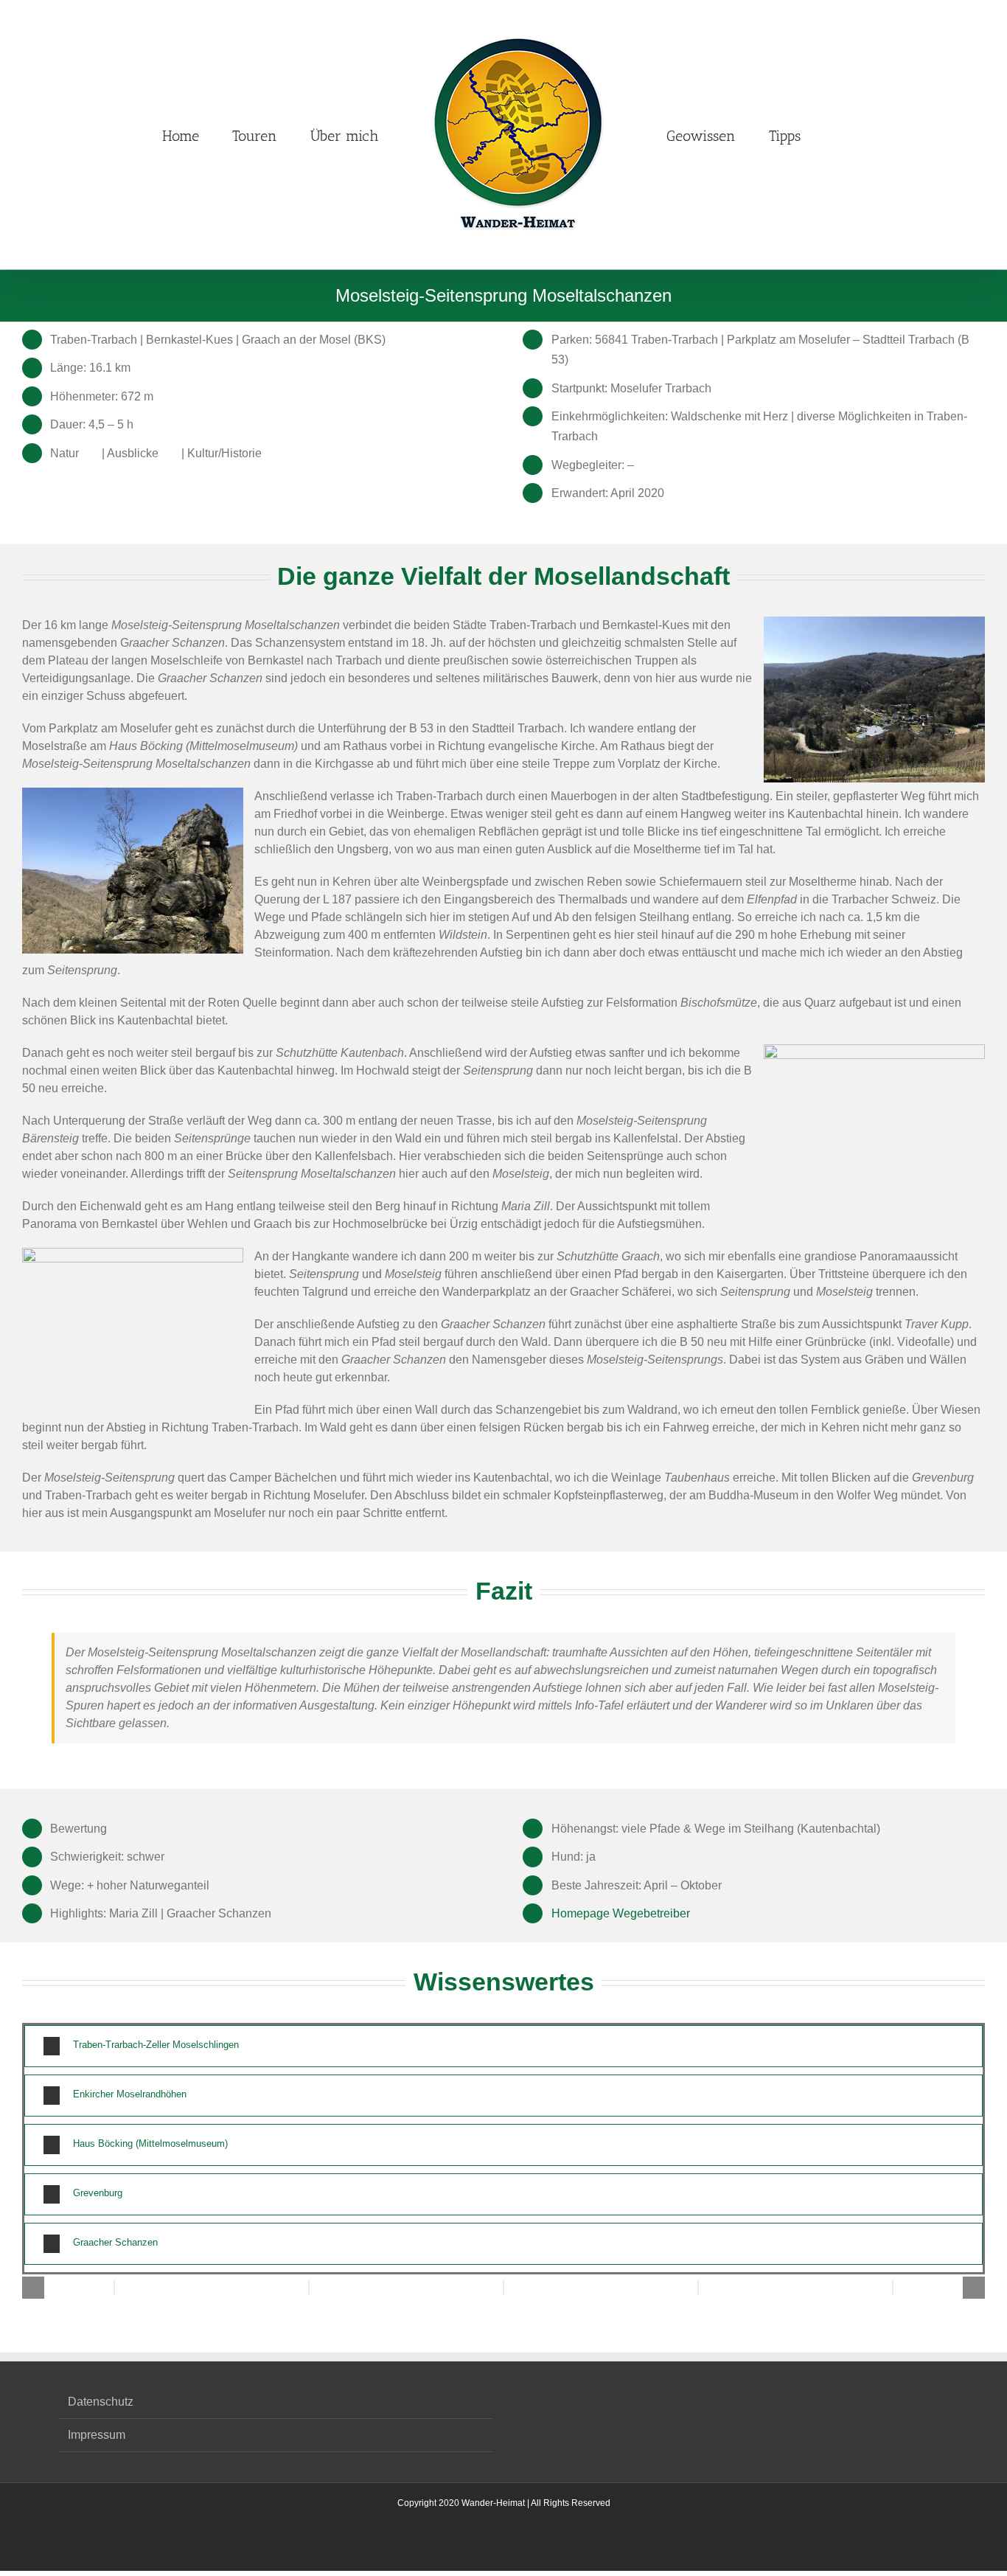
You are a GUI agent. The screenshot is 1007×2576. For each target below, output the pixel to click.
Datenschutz (101, 2402)
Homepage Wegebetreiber (621, 1913)
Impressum (97, 2435)
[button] (852, 135)
